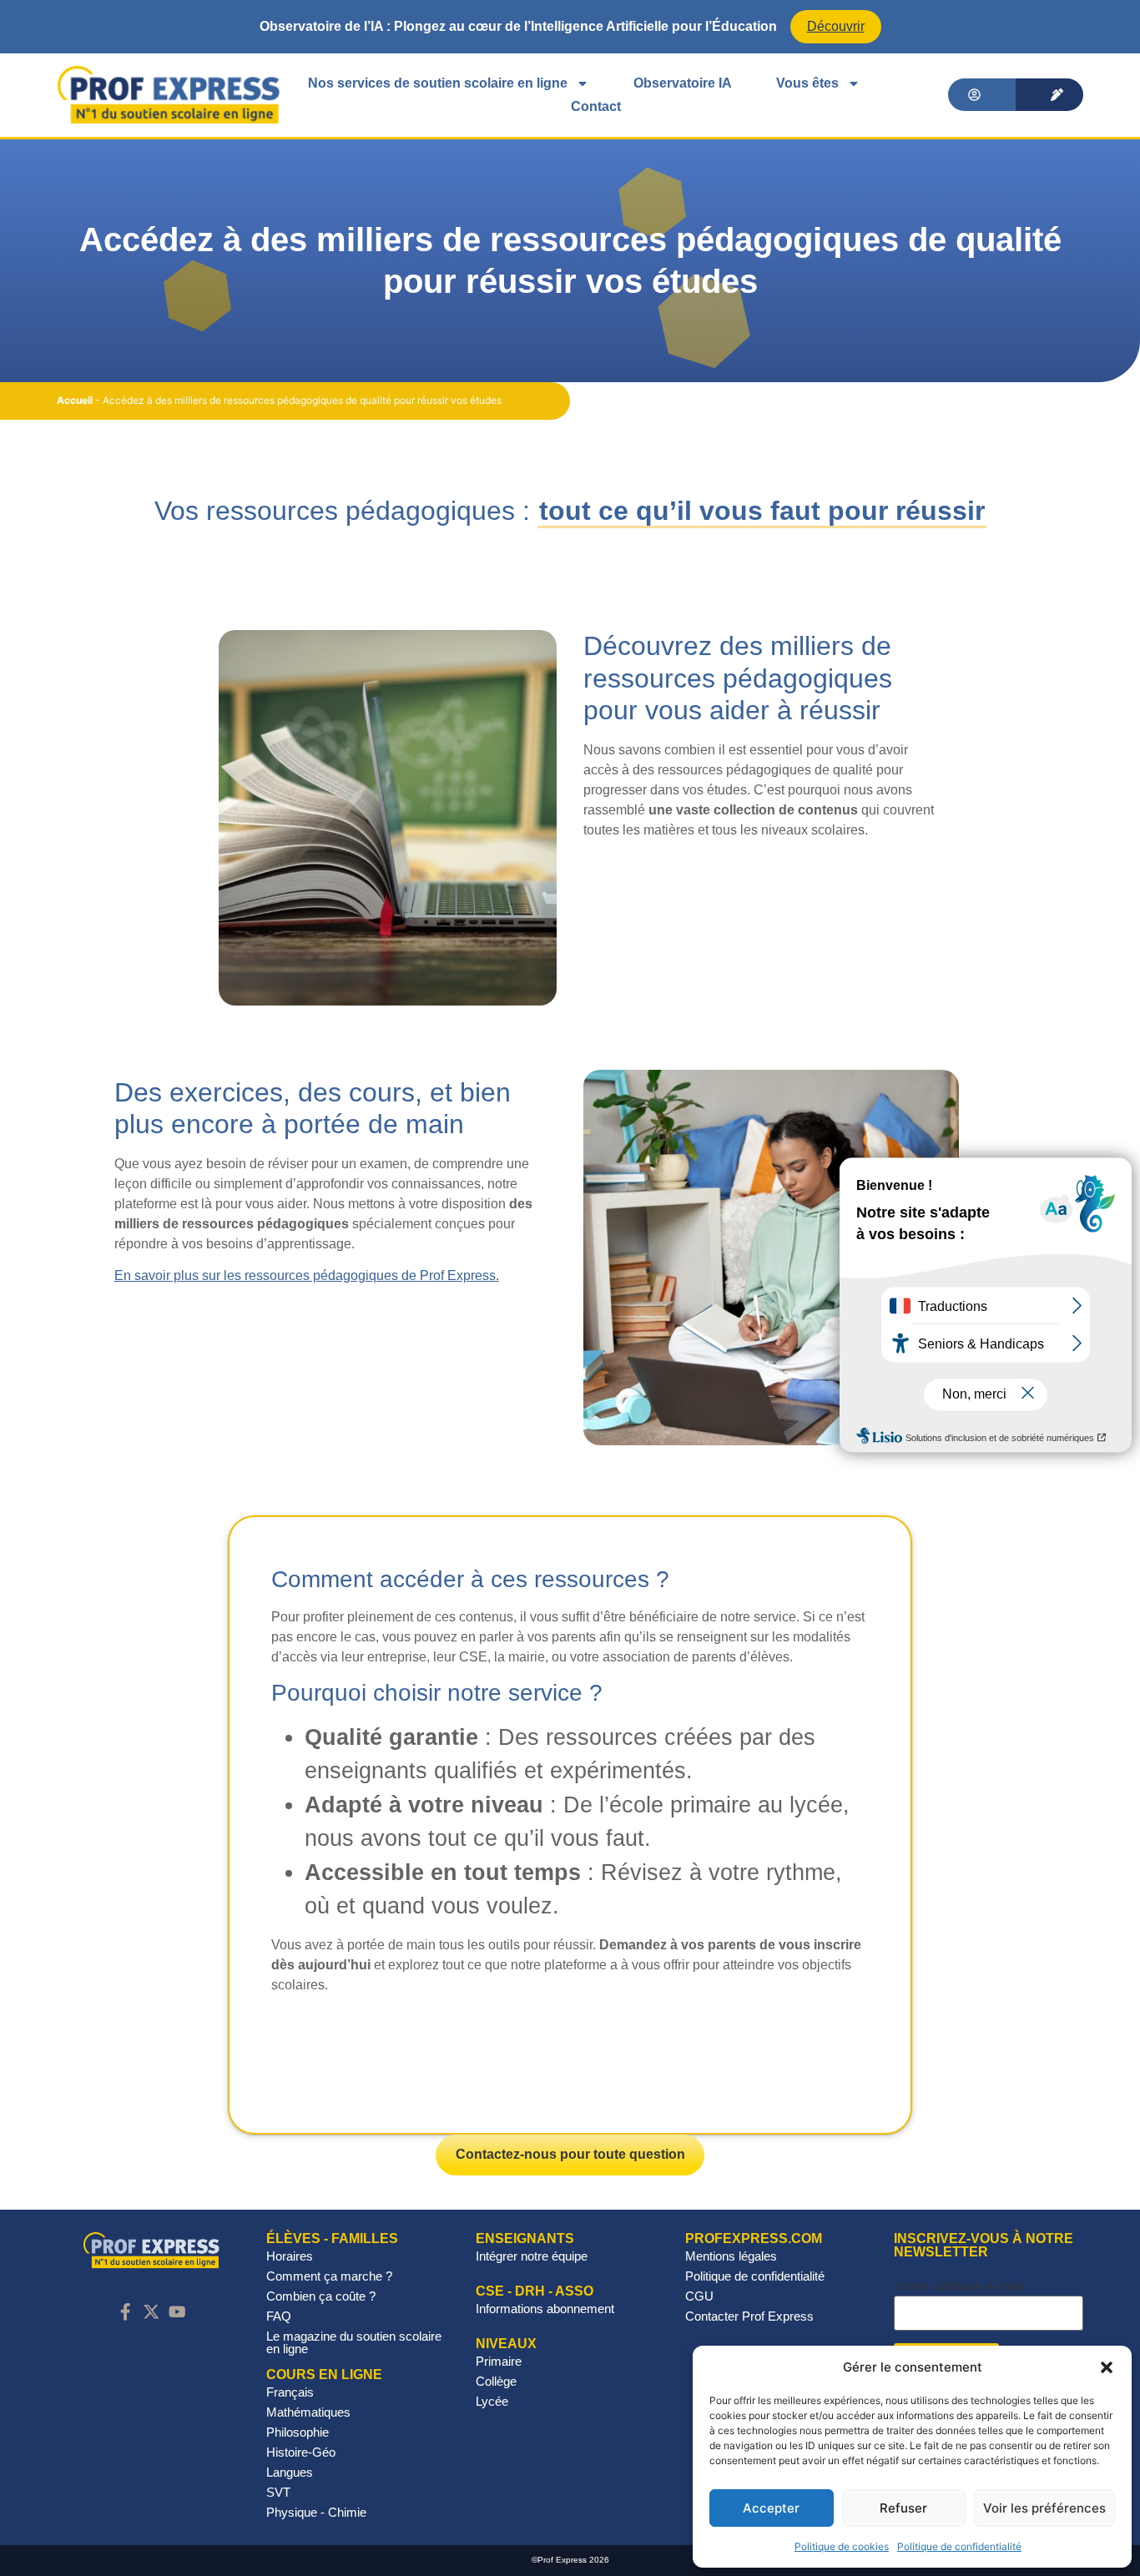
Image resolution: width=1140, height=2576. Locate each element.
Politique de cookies (842, 2546)
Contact (596, 106)
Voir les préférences (1044, 2508)
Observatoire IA (683, 83)
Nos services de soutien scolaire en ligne (438, 83)
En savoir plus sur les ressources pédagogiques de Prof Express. (307, 1275)
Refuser (903, 2508)
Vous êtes (807, 83)
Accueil (75, 400)
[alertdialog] (570, 27)
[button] (1107, 2367)
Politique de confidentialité (959, 2546)
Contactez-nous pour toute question (570, 2154)
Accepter (771, 2508)
